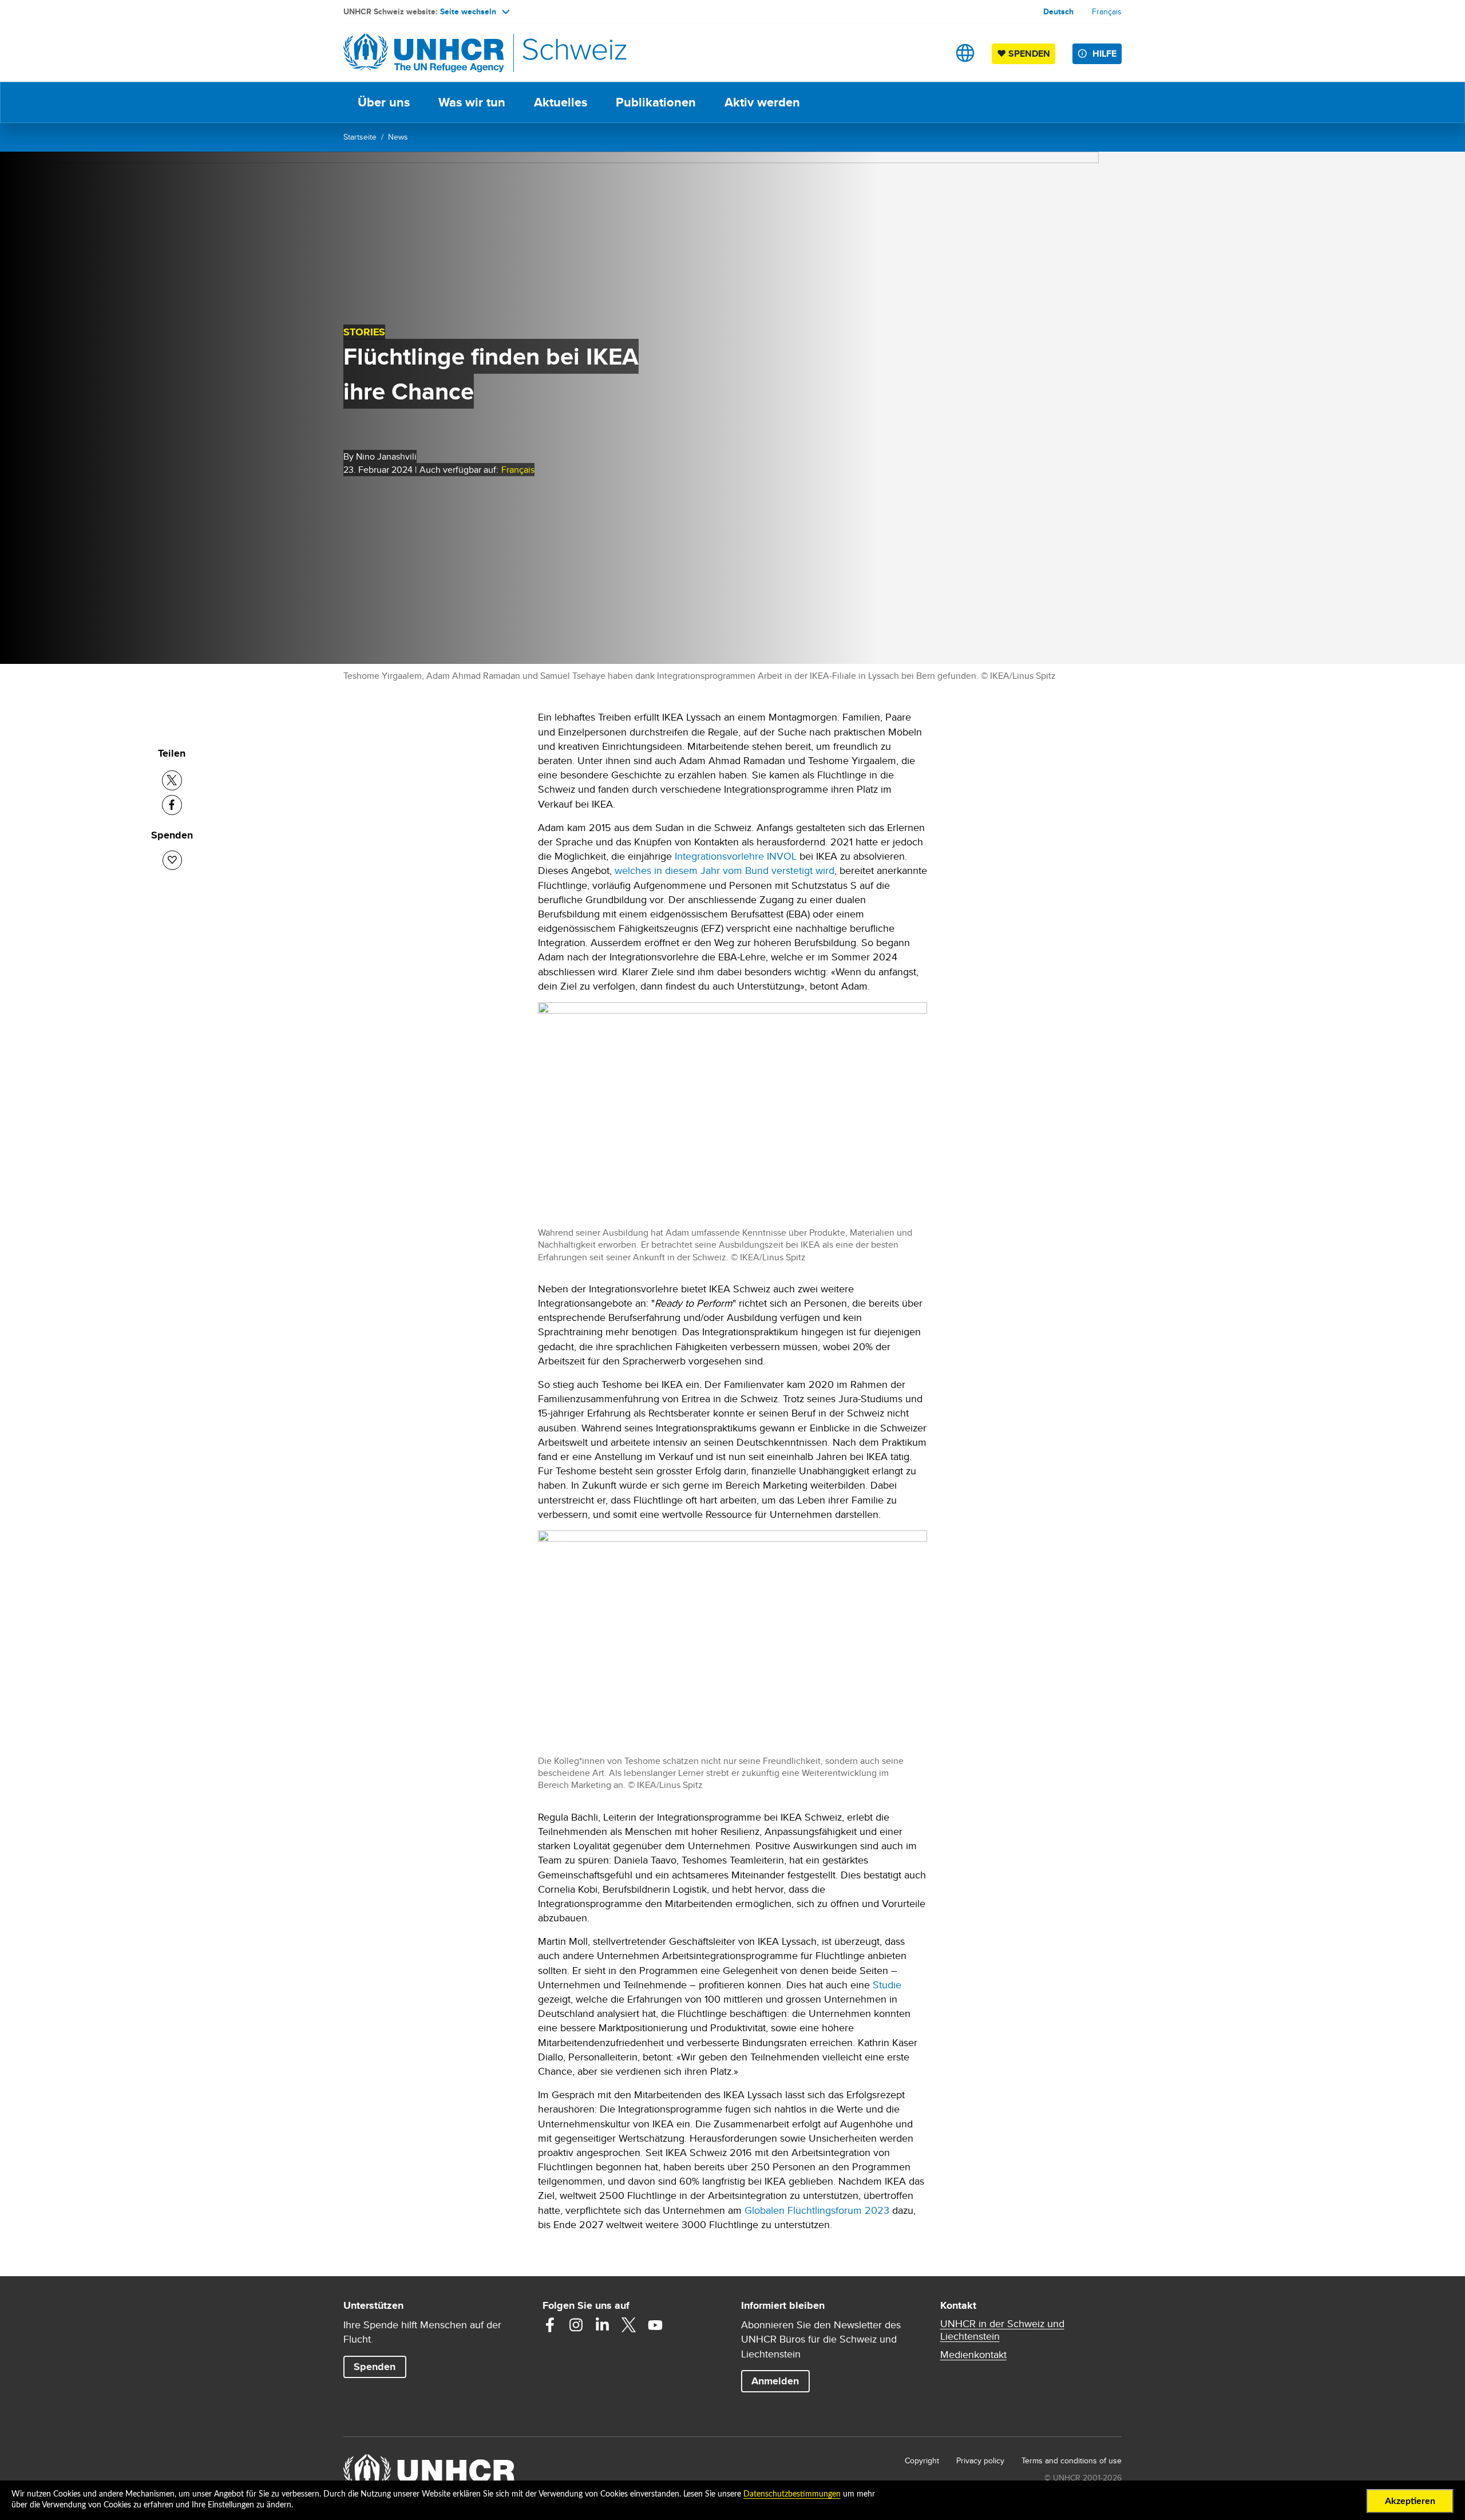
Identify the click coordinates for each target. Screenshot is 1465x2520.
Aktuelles (561, 102)
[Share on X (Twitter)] (172, 780)
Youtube (655, 2325)
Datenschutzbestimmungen (792, 2494)
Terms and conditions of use (1072, 2460)
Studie (887, 1985)
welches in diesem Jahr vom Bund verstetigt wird (724, 870)
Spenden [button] (380, 2366)
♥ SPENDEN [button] (1026, 53)
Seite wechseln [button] (468, 11)
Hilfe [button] (1104, 54)
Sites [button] (965, 53)
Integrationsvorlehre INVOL (736, 856)
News (398, 137)
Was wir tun (472, 102)
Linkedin (603, 2325)
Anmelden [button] (775, 2381)
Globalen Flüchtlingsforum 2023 (817, 2210)
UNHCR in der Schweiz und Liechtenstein (1002, 2330)
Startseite (360, 137)
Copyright (922, 2460)
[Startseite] (423, 53)
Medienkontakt (973, 2355)
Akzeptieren (1410, 2501)
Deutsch (1058, 11)
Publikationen (656, 102)
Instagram (576, 2325)
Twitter (629, 2325)
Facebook (550, 2325)
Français (1107, 11)
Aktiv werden (762, 102)
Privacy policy (980, 2460)
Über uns (384, 102)
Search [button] (929, 53)
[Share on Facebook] (172, 805)
